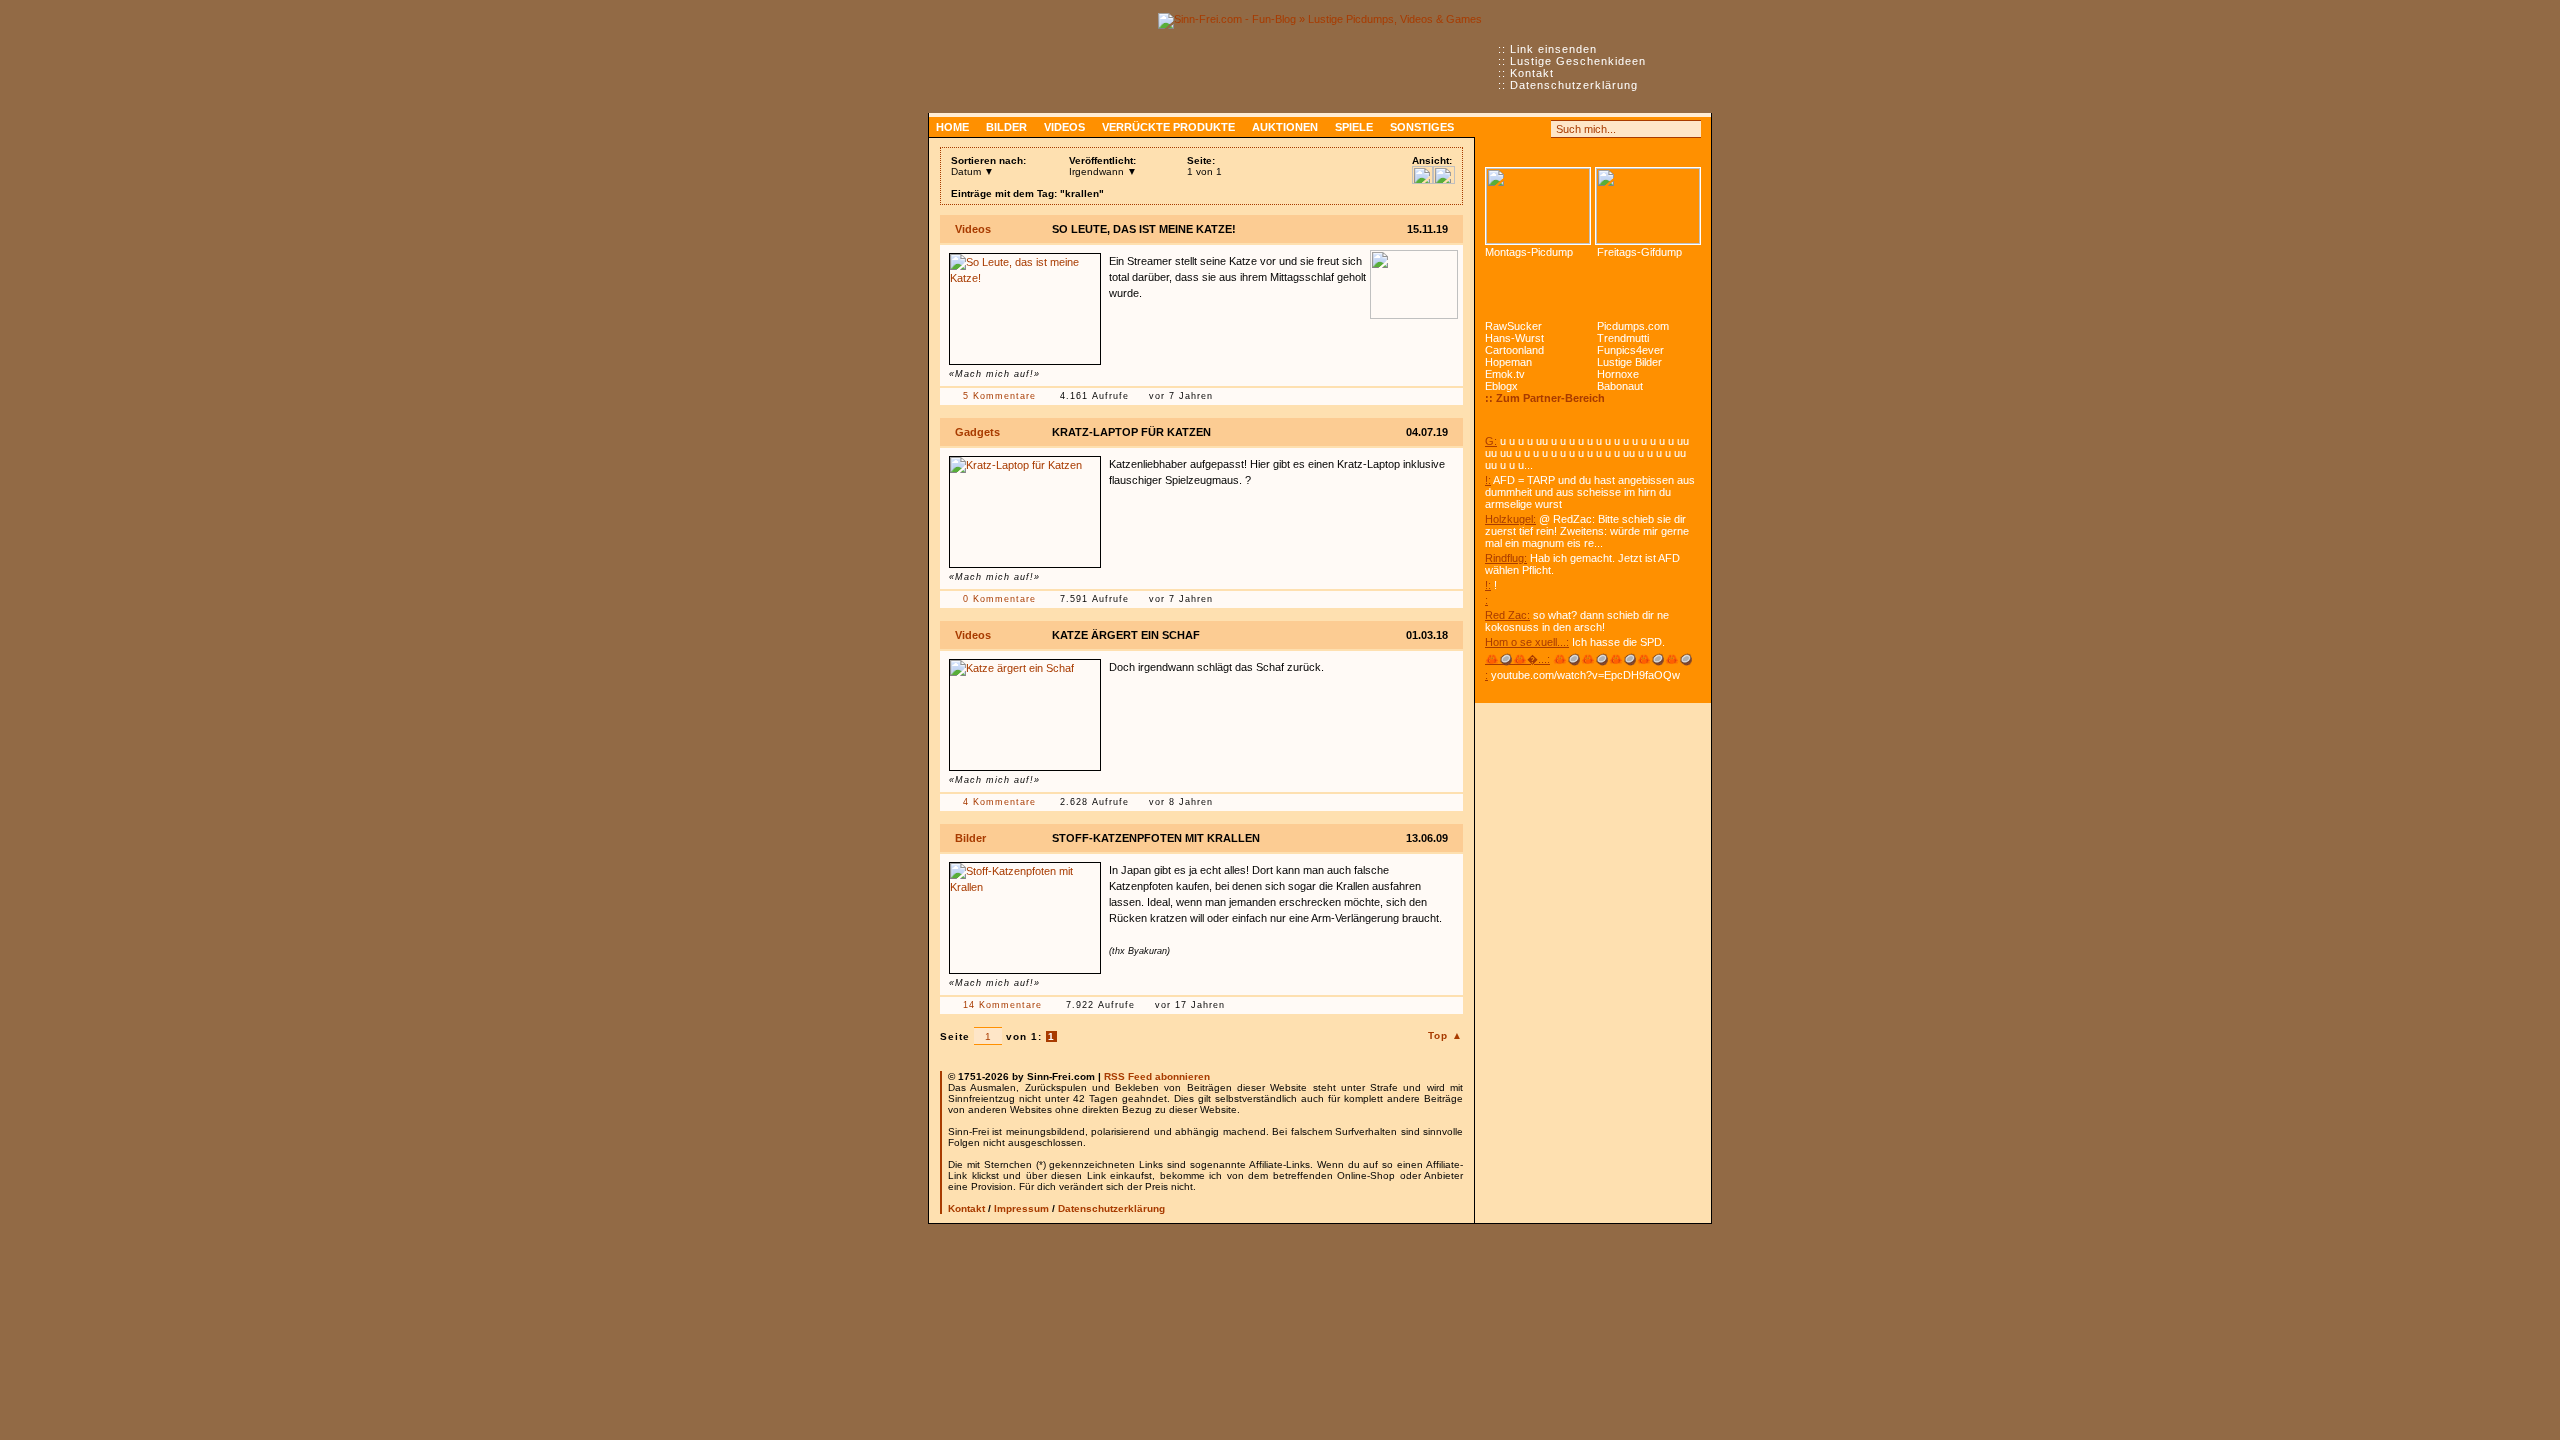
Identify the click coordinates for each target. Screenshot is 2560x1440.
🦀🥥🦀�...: (1517, 659)
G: (1491, 441)
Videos (1064, 127)
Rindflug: (1506, 558)
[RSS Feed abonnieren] (1494, 129)
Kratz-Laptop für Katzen (1131, 432)
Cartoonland (1514, 350)
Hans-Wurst (1514, 338)
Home (952, 127)
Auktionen (1285, 127)
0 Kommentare (999, 599)
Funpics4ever (1630, 350)
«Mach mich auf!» (994, 374)
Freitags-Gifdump (1639, 252)
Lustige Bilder (1629, 362)
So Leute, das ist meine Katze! (1144, 229)
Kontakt (1532, 73)
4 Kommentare (999, 802)
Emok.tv (1505, 374)
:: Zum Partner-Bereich (1545, 398)
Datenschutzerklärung (1574, 85)
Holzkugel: (1510, 519)
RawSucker (1513, 326)
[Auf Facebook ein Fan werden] (1516, 129)
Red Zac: (1507, 615)
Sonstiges (1422, 127)
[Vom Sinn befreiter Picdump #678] (1538, 206)
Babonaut (1620, 386)
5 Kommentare (999, 396)
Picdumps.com (1633, 326)
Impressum (1021, 1208)
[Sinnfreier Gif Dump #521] (1648, 206)
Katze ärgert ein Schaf (1126, 635)
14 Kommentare (1002, 1005)
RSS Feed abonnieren (1157, 1076)
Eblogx (1501, 386)
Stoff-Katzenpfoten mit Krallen (1156, 838)
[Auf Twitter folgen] (1538, 129)
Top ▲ (1445, 1035)
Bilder (1006, 127)
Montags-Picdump (1529, 252)
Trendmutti (1623, 338)
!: (1488, 480)
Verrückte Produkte (1168, 127)
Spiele (1354, 127)
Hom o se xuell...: (1527, 642)
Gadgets (977, 432)
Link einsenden (1553, 49)
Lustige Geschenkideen (1578, 61)
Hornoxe (1618, 374)
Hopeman (1508, 362)
